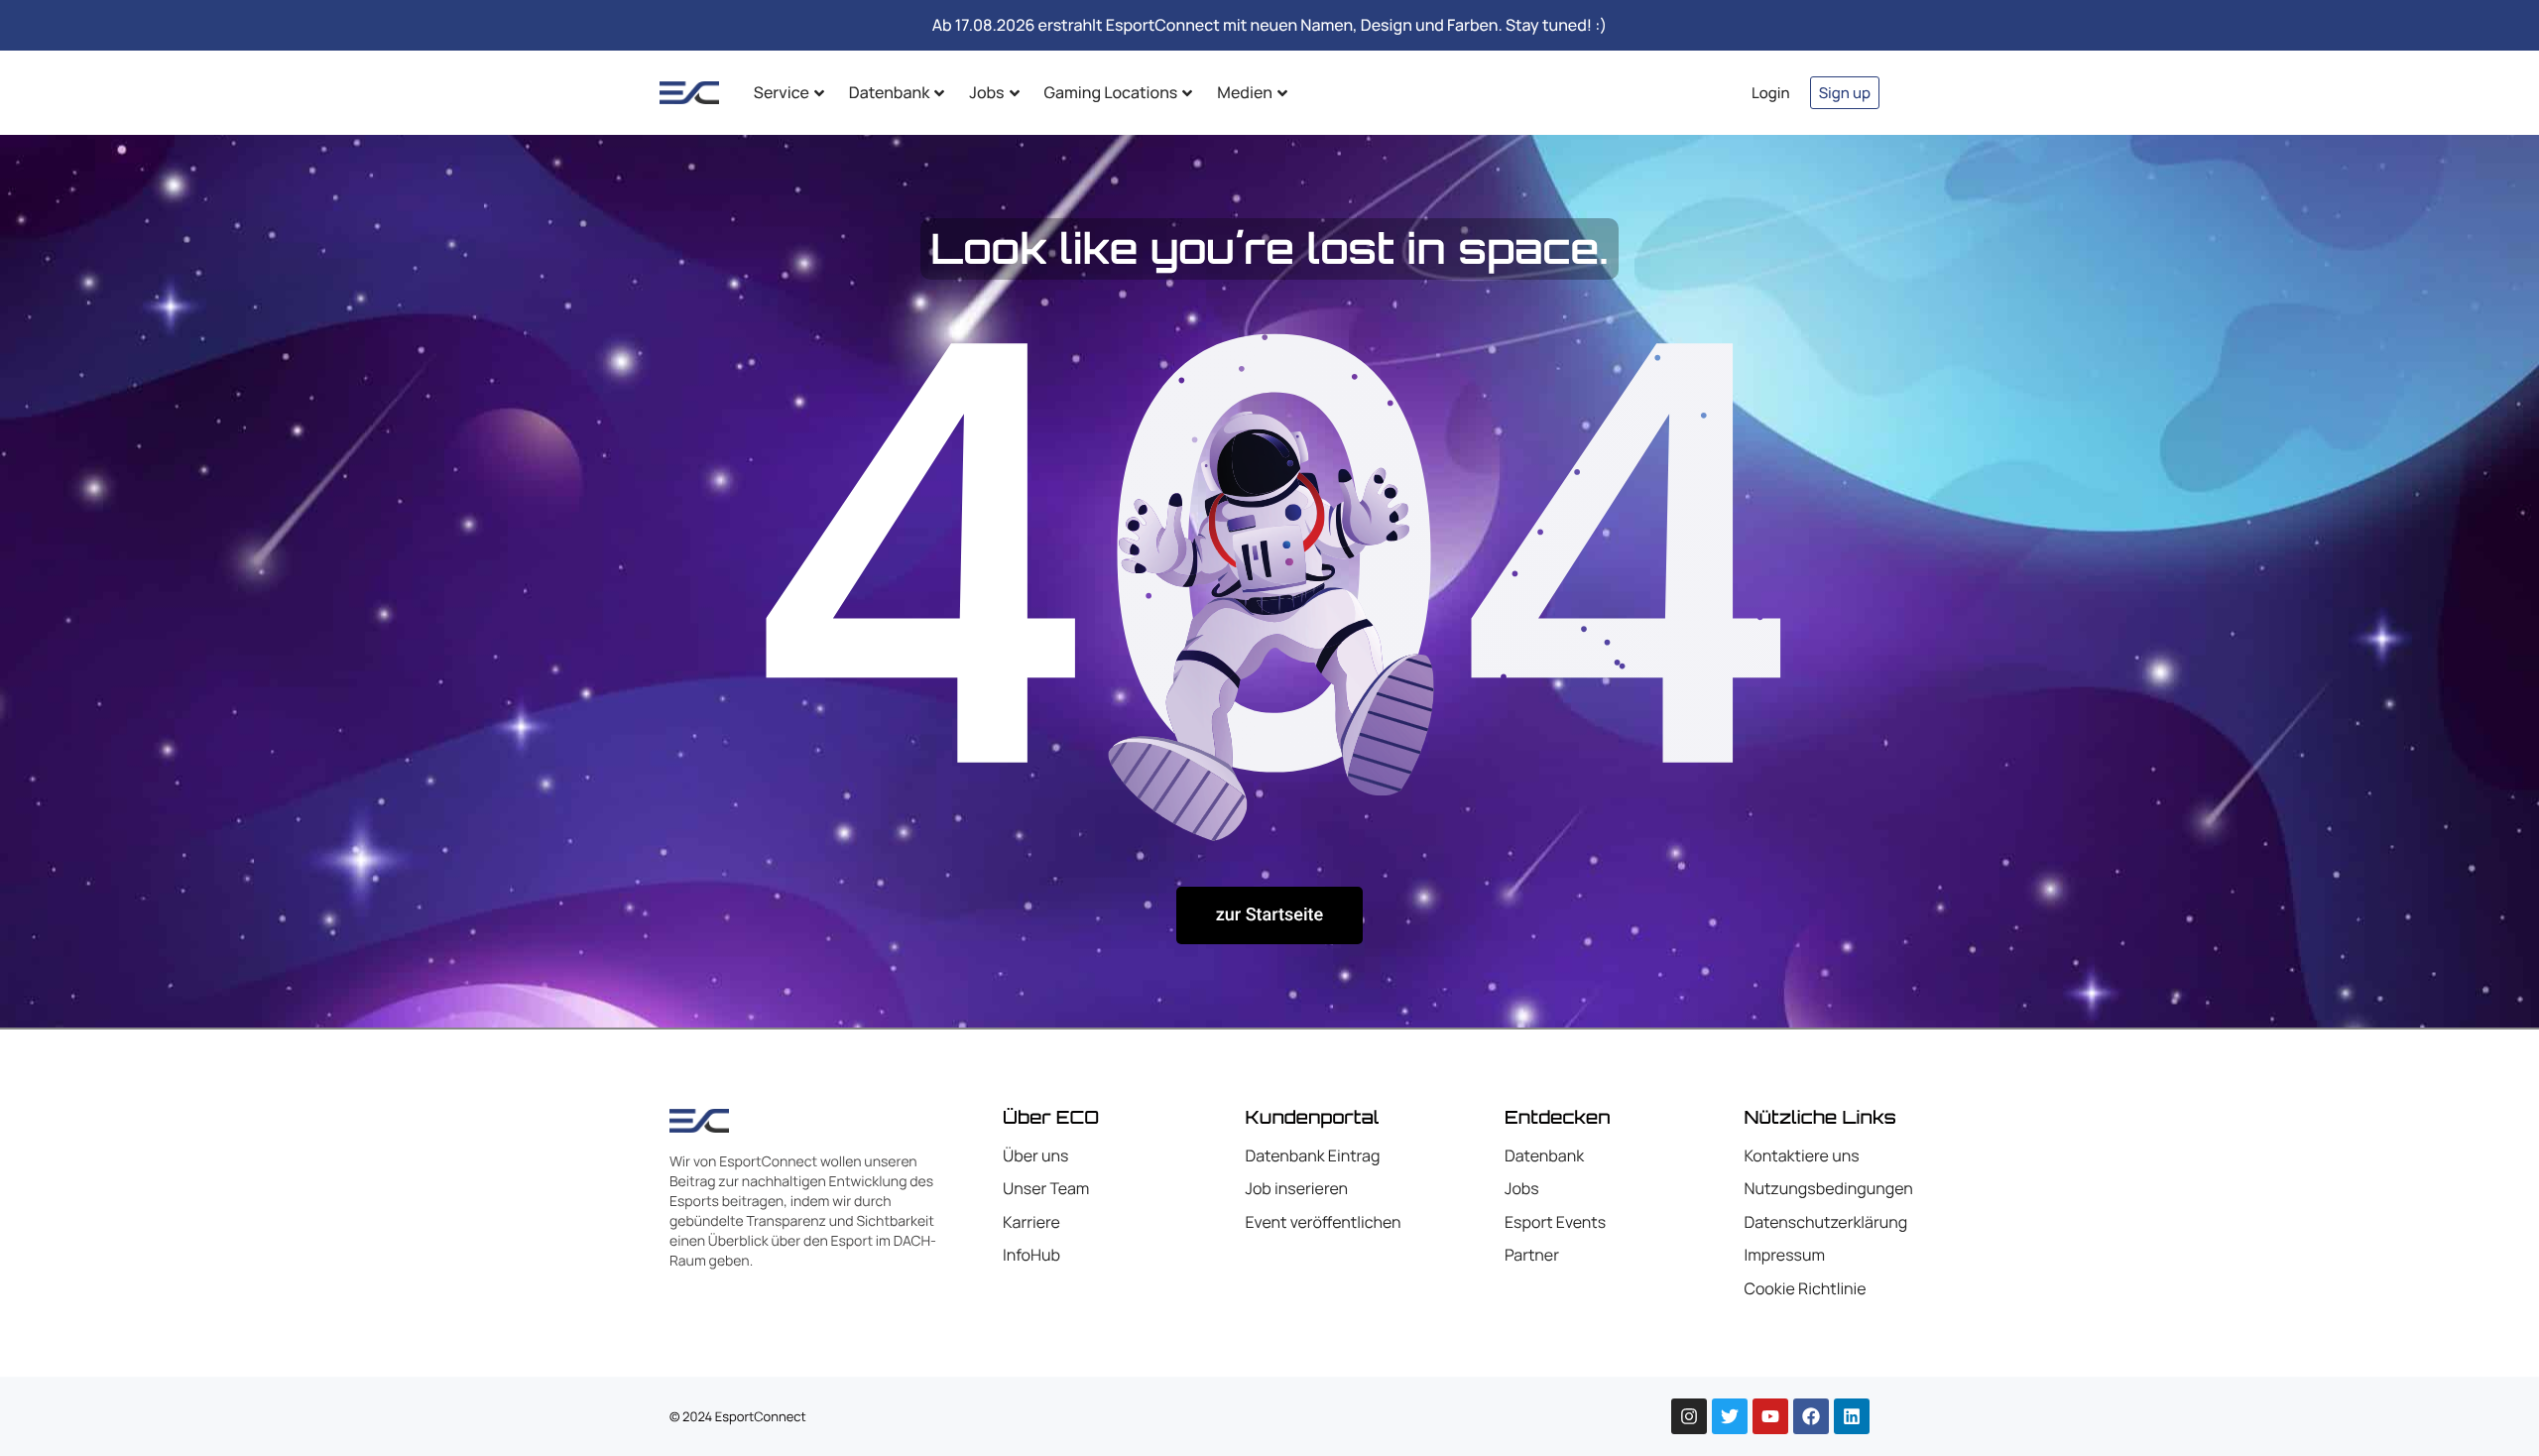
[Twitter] (1730, 1416)
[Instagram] (1689, 1416)
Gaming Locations (1111, 92)
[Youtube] (1770, 1416)
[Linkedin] (1852, 1416)
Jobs (986, 92)
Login (1771, 93)
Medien (1244, 92)
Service (782, 92)
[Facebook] (1811, 1416)
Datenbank (889, 92)
